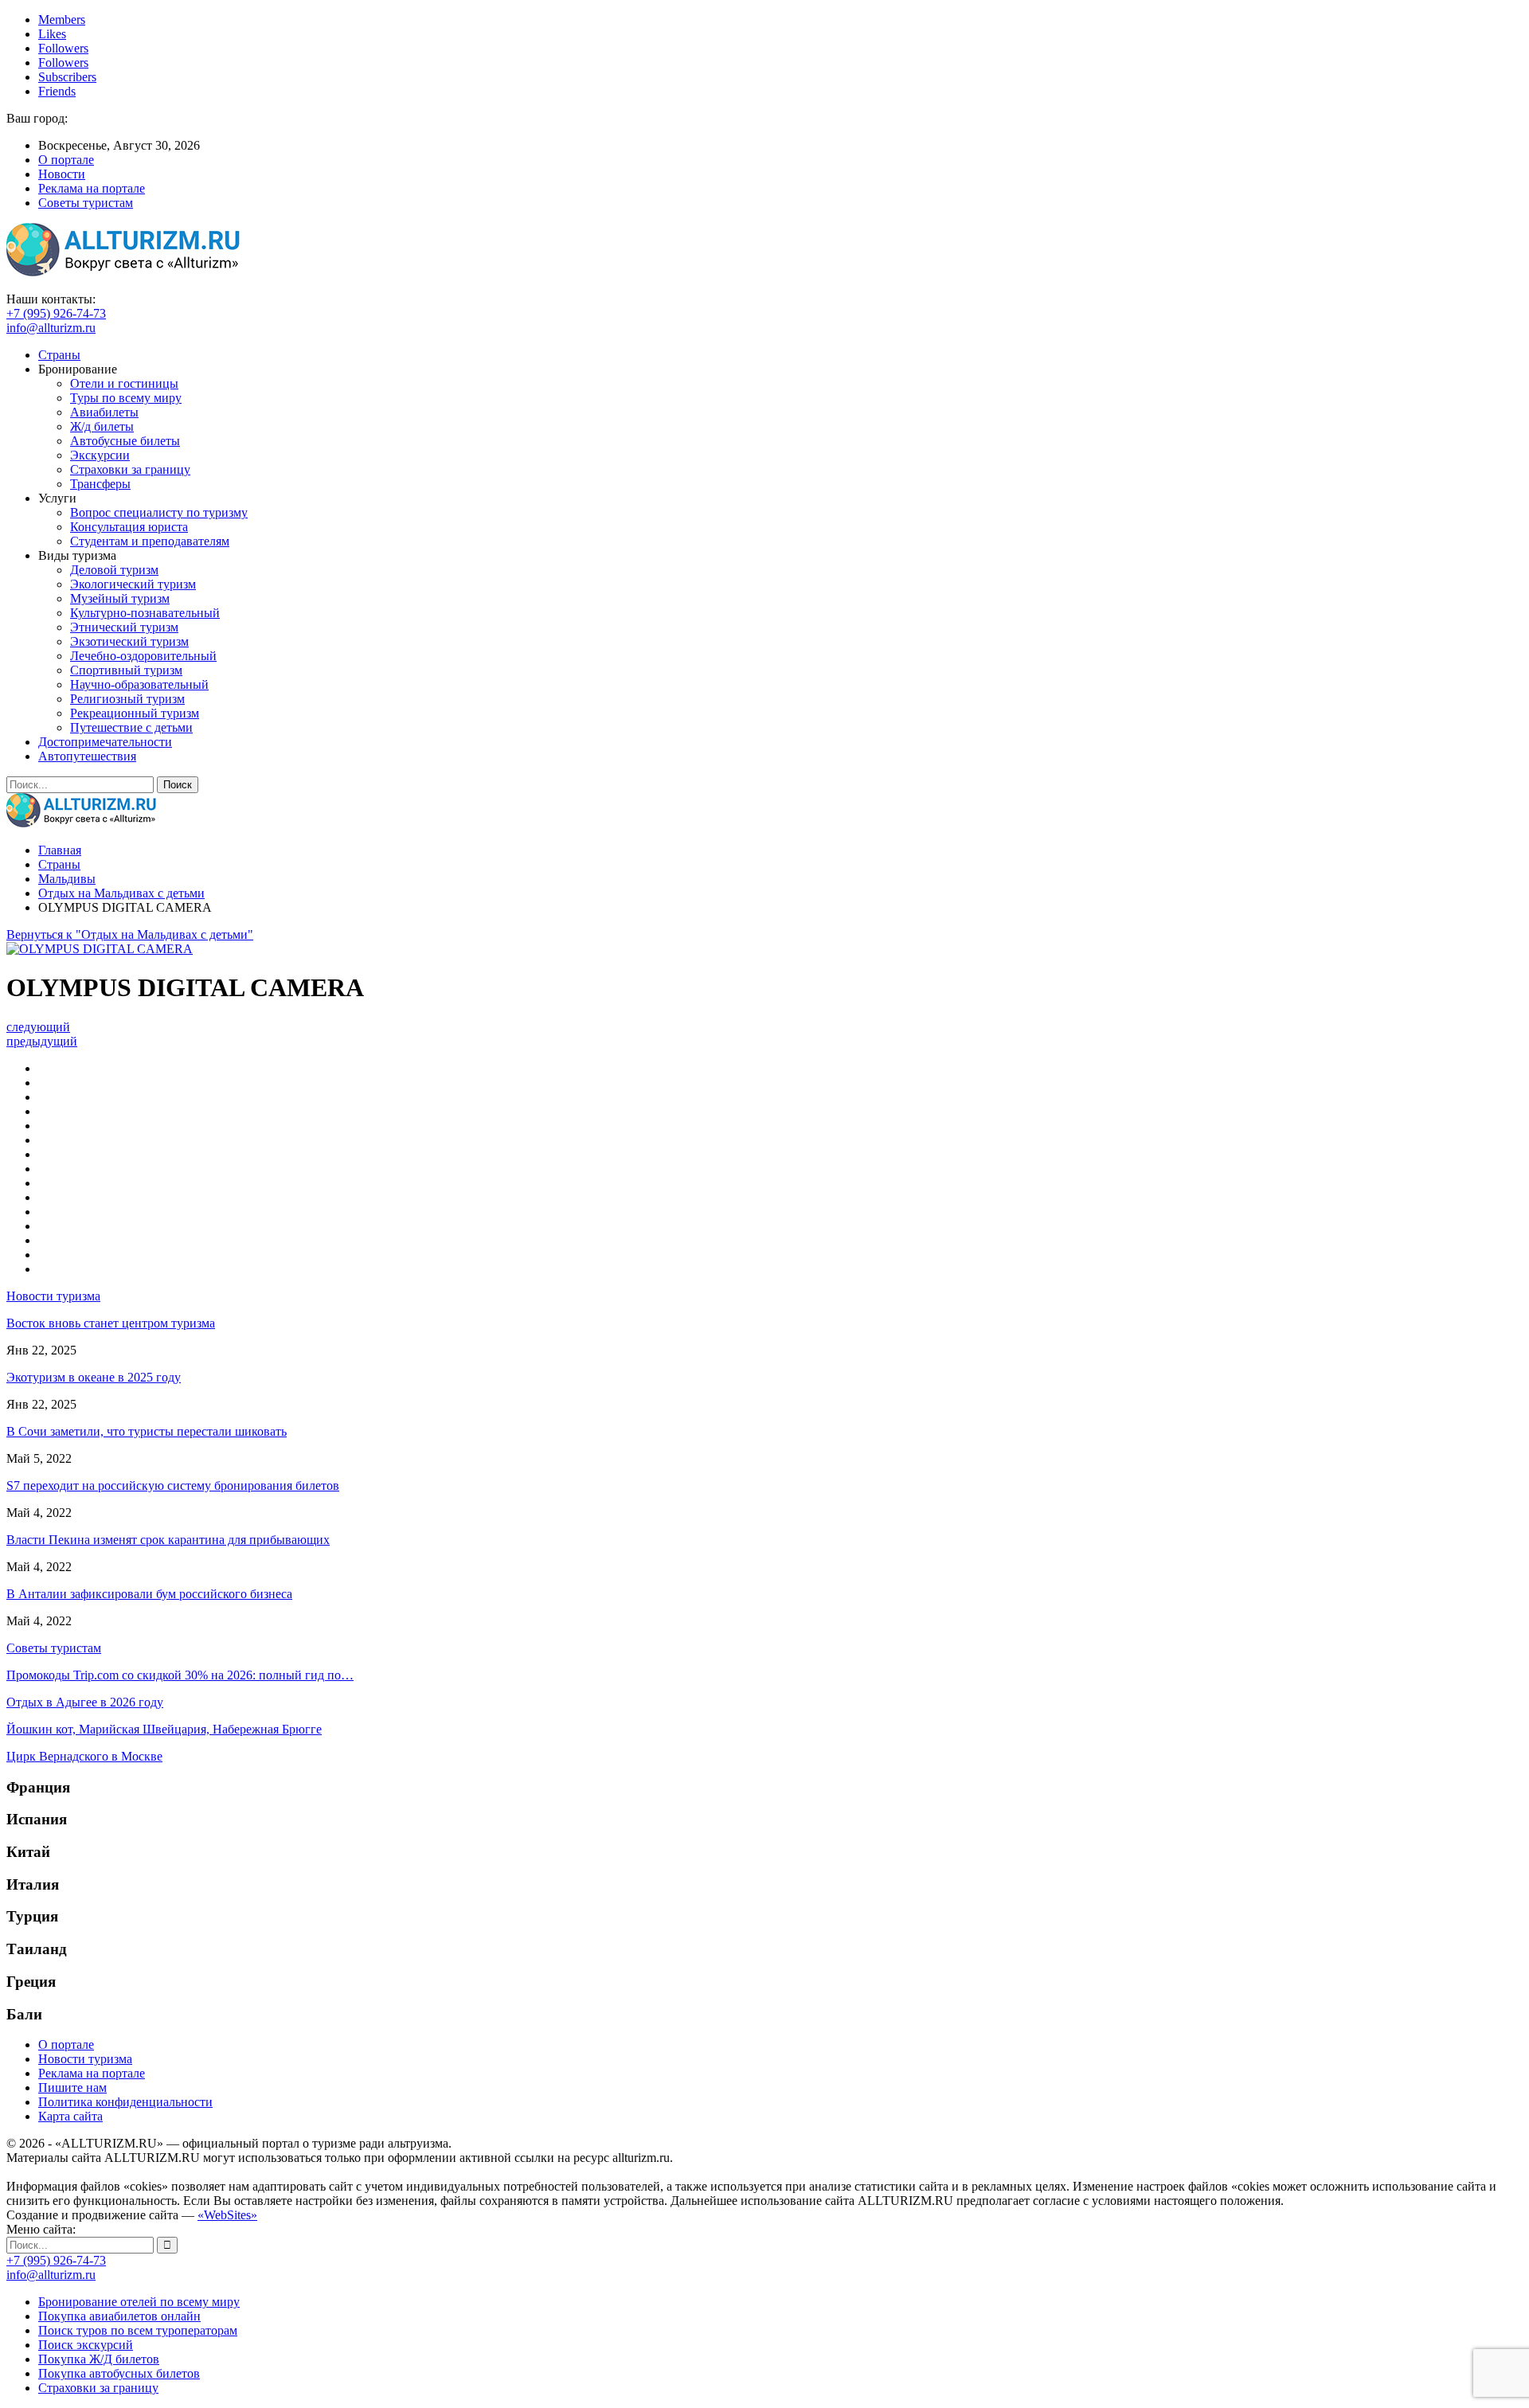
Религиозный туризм (127, 699)
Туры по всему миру (126, 398)
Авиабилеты (104, 412)
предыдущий (42, 1041)
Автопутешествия (87, 756)
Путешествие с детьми (131, 727)
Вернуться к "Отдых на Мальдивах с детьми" (130, 934)
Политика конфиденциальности (125, 2102)
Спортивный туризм (126, 670)
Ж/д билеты (102, 426)
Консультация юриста (129, 527)
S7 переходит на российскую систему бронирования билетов (173, 1485)
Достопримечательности (105, 742)
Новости (62, 174)
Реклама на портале (92, 188)
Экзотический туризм (129, 641)
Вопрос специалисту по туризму (159, 512)
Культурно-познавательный (145, 613)
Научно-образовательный (139, 684)
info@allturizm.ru (51, 328)
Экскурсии (100, 455)
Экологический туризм (133, 584)
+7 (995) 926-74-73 (56, 313)
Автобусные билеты (125, 441)
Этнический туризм (124, 627)
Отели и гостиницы (124, 383)
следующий (38, 1027)
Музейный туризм (120, 598)
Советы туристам (86, 203)
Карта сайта (70, 2116)
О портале (66, 160)
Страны (59, 355)
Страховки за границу (130, 469)
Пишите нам (72, 2087)
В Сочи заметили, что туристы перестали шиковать (147, 1431)
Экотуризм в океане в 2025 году (94, 1377)
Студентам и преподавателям (150, 541)
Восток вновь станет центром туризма (111, 1323)
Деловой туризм (114, 570)
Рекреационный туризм (135, 713)
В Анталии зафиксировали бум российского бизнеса (149, 1594)
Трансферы (100, 484)
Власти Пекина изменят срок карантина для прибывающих (168, 1540)
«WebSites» (227, 2215)
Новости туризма (85, 2059)
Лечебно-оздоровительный (143, 656)
